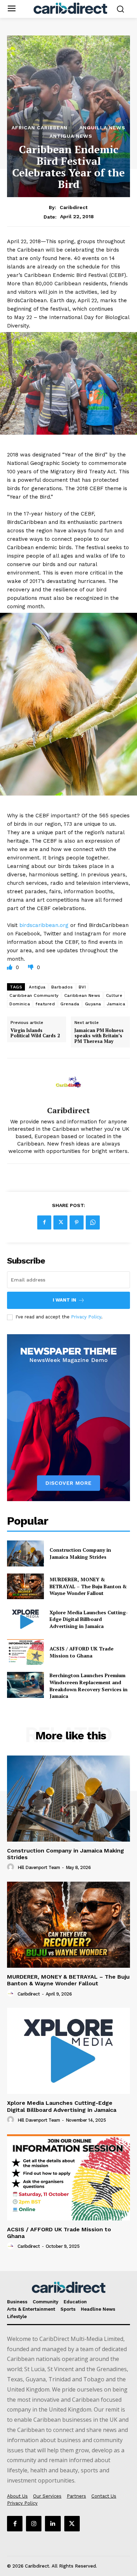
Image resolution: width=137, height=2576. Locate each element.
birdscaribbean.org (44, 925)
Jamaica (116, 1004)
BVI (82, 987)
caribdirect (74, 207)
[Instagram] (34, 2524)
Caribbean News (82, 995)
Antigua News (71, 136)
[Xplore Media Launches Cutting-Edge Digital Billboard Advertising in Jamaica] (25, 1619)
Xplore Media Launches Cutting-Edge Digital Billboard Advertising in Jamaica (89, 1619)
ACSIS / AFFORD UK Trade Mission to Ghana (81, 1652)
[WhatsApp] (93, 1222)
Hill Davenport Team (39, 1867)
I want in (64, 1300)
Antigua (37, 987)
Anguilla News (102, 128)
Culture (114, 995)
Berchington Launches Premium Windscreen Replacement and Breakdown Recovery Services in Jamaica (89, 1686)
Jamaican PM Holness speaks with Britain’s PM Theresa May (99, 1036)
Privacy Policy (86, 1317)
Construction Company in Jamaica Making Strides (80, 1553)
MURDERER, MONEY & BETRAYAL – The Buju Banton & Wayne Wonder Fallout (88, 1586)
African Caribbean (40, 128)
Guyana (93, 1004)
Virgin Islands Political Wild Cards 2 (35, 1033)
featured (45, 1004)
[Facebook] (44, 1222)
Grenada (70, 1004)
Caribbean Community (34, 995)
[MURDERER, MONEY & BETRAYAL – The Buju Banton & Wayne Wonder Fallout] (25, 1587)
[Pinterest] (77, 1222)
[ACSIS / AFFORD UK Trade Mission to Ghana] (25, 1652)
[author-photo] (12, 1867)
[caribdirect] (68, 1082)
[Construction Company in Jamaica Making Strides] (25, 1553)
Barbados (62, 987)
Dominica (20, 1004)
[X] (60, 1222)
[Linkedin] (53, 2524)
